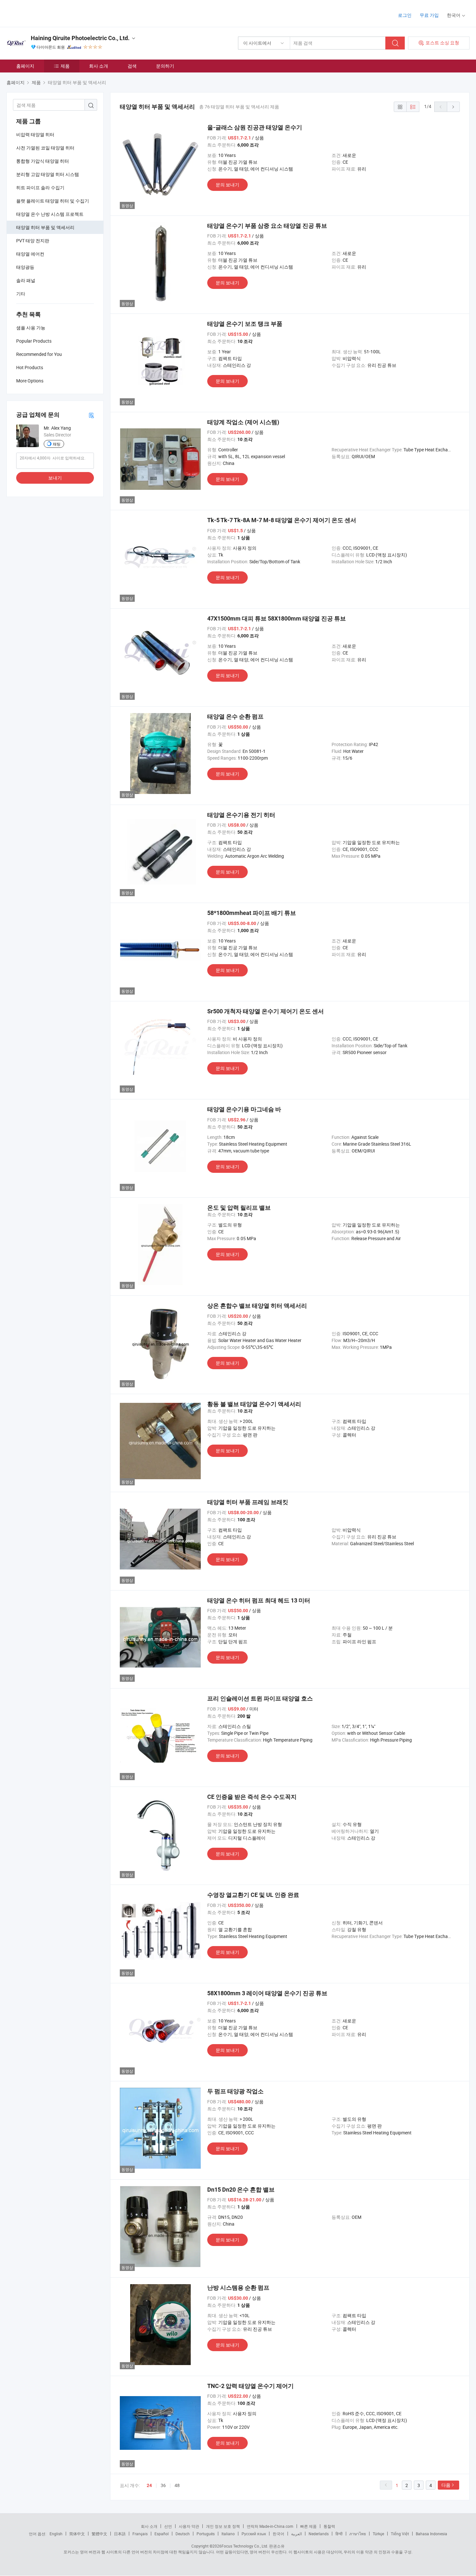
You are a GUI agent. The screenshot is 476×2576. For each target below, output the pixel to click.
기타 (21, 294)
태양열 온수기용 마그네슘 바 (244, 1109)
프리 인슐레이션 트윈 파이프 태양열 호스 (260, 1698)
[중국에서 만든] (48, 13)
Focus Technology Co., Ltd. (245, 2546)
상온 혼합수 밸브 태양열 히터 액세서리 (257, 1306)
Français (140, 2534)
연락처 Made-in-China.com (270, 2526)
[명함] (91, 415)
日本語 (120, 2534)
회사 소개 (99, 66)
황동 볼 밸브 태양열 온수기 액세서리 (254, 1404)
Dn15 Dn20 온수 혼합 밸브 (241, 2190)
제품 (65, 66)
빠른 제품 (308, 2526)
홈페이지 (25, 66)
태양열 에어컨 (30, 254)
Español (162, 2534)
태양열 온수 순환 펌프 (235, 716)
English (56, 2534)
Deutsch (183, 2534)
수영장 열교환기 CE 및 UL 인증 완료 (253, 1895)
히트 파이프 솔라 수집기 (40, 187)
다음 (446, 2485)
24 (149, 2485)
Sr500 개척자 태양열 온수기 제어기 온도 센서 (266, 1011)
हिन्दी (339, 2534)
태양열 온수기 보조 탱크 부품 (245, 324)
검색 (132, 66)
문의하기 (165, 66)
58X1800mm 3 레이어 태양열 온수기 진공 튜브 (267, 1993)
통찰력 (329, 2526)
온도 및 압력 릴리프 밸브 (239, 1208)
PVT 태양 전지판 (33, 241)
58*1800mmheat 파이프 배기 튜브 (252, 913)
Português (206, 2534)
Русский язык (254, 2534)
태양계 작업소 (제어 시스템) (243, 422)
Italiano (228, 2534)
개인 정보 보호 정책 (223, 2526)
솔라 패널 (26, 280)
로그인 (405, 15)
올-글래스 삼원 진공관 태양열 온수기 (255, 127)
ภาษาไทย (358, 2534)
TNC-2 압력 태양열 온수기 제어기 (250, 2386)
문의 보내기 (227, 185)
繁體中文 (99, 2534)
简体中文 (77, 2534)
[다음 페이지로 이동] (453, 107)
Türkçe (378, 2534)
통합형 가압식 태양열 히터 (43, 161)
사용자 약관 (189, 2526)
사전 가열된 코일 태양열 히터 (45, 148)
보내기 (55, 478)
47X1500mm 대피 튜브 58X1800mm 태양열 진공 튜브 (277, 618)
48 (177, 2485)
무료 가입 (429, 15)
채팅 (57, 444)
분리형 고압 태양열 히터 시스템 (48, 174)
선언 (168, 2526)
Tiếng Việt (400, 2534)
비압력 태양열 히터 (35, 134)
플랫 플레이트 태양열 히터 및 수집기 (53, 201)
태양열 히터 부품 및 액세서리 (45, 227)
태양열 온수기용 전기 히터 (241, 815)
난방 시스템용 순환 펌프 (238, 2288)
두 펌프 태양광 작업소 (235, 2091)
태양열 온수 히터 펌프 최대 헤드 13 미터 (259, 1600)
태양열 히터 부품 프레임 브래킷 (248, 1502)
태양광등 (25, 267)
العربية (296, 2534)
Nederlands (319, 2534)
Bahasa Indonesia (431, 2534)
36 (163, 2485)
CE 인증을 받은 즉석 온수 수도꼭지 (252, 1797)
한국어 (278, 2534)
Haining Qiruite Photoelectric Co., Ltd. (80, 38)
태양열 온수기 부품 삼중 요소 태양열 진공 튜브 (267, 226)
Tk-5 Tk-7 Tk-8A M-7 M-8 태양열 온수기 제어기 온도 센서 (282, 520)
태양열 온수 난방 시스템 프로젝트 (50, 214)
